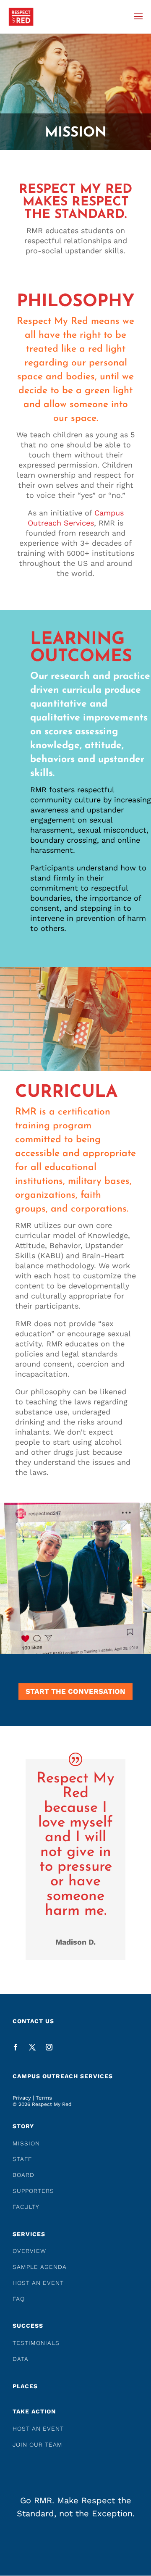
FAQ (19, 2299)
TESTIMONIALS (36, 2343)
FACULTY (26, 2207)
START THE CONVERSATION (75, 1691)
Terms (44, 2098)
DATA (21, 2359)
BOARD (23, 2175)
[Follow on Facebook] (16, 2047)
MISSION (26, 2143)
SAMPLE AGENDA (40, 2267)
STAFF (22, 2159)
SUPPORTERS (33, 2191)
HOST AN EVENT (38, 2283)
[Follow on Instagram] (49, 2047)
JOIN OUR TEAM (38, 2445)
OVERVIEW (29, 2251)
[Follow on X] (32, 2047)
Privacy (22, 2098)
